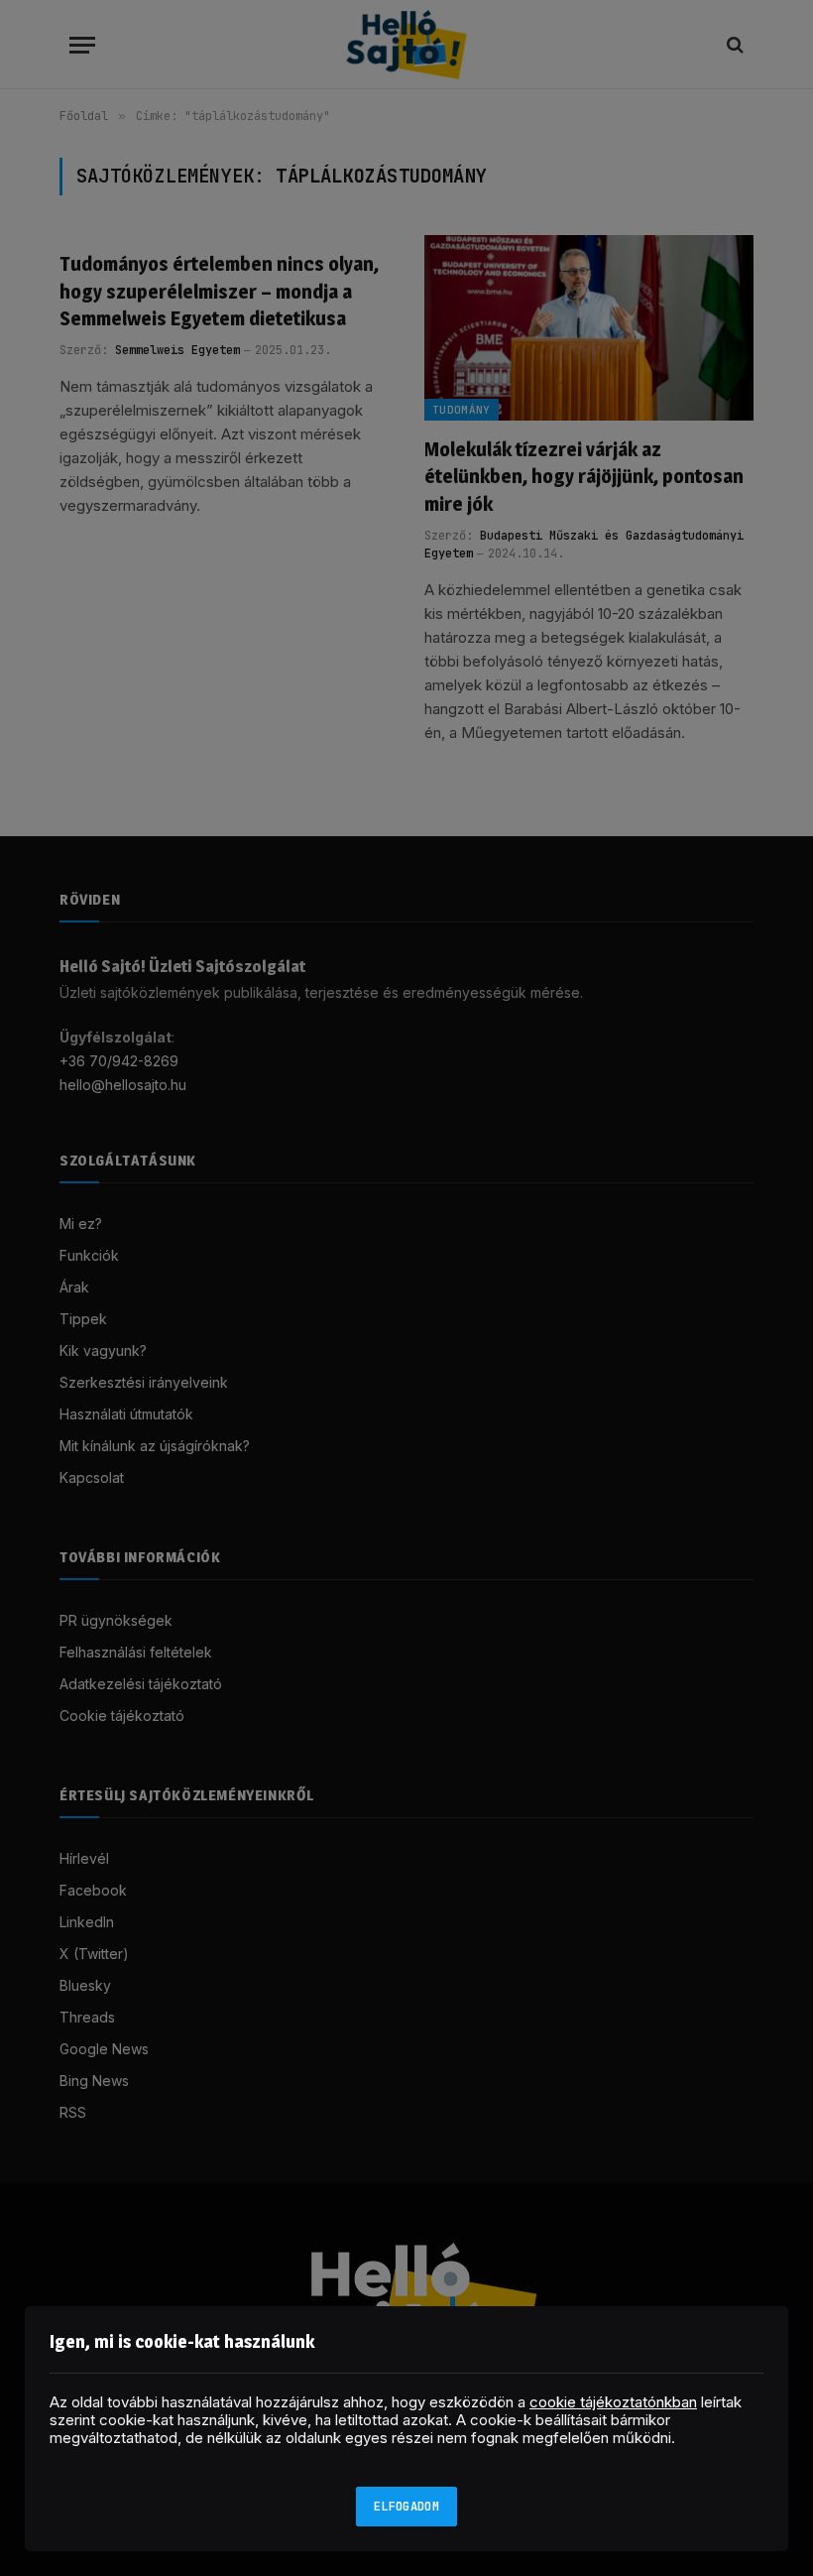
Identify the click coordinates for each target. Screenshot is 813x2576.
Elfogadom (406, 2507)
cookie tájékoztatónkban (613, 2402)
